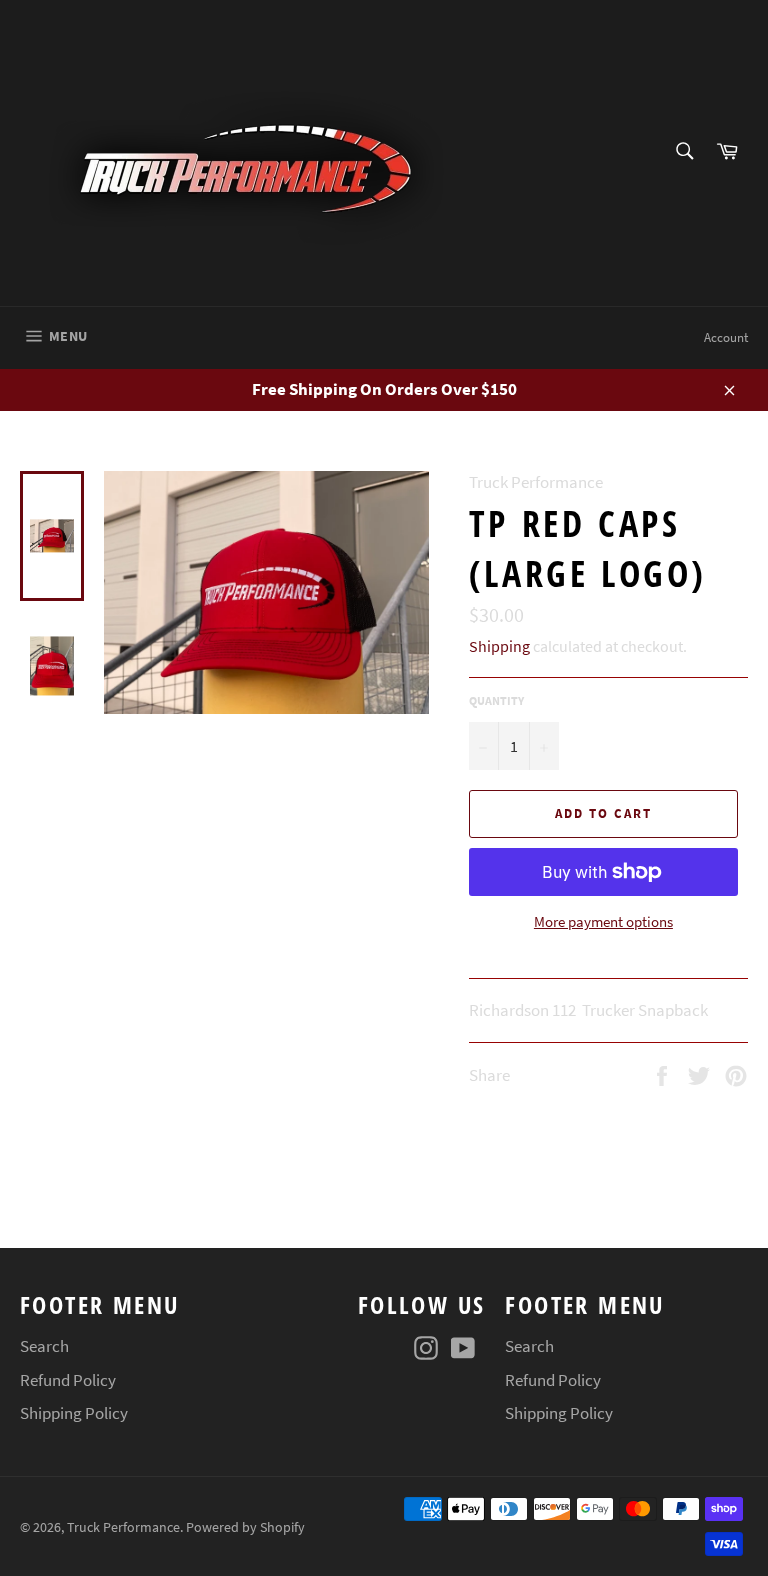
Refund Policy (68, 1380)
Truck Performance (123, 1527)
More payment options (603, 921)
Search (44, 1346)
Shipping (499, 646)
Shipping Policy (74, 1413)
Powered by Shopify (245, 1527)
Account (726, 337)
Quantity (496, 700)
